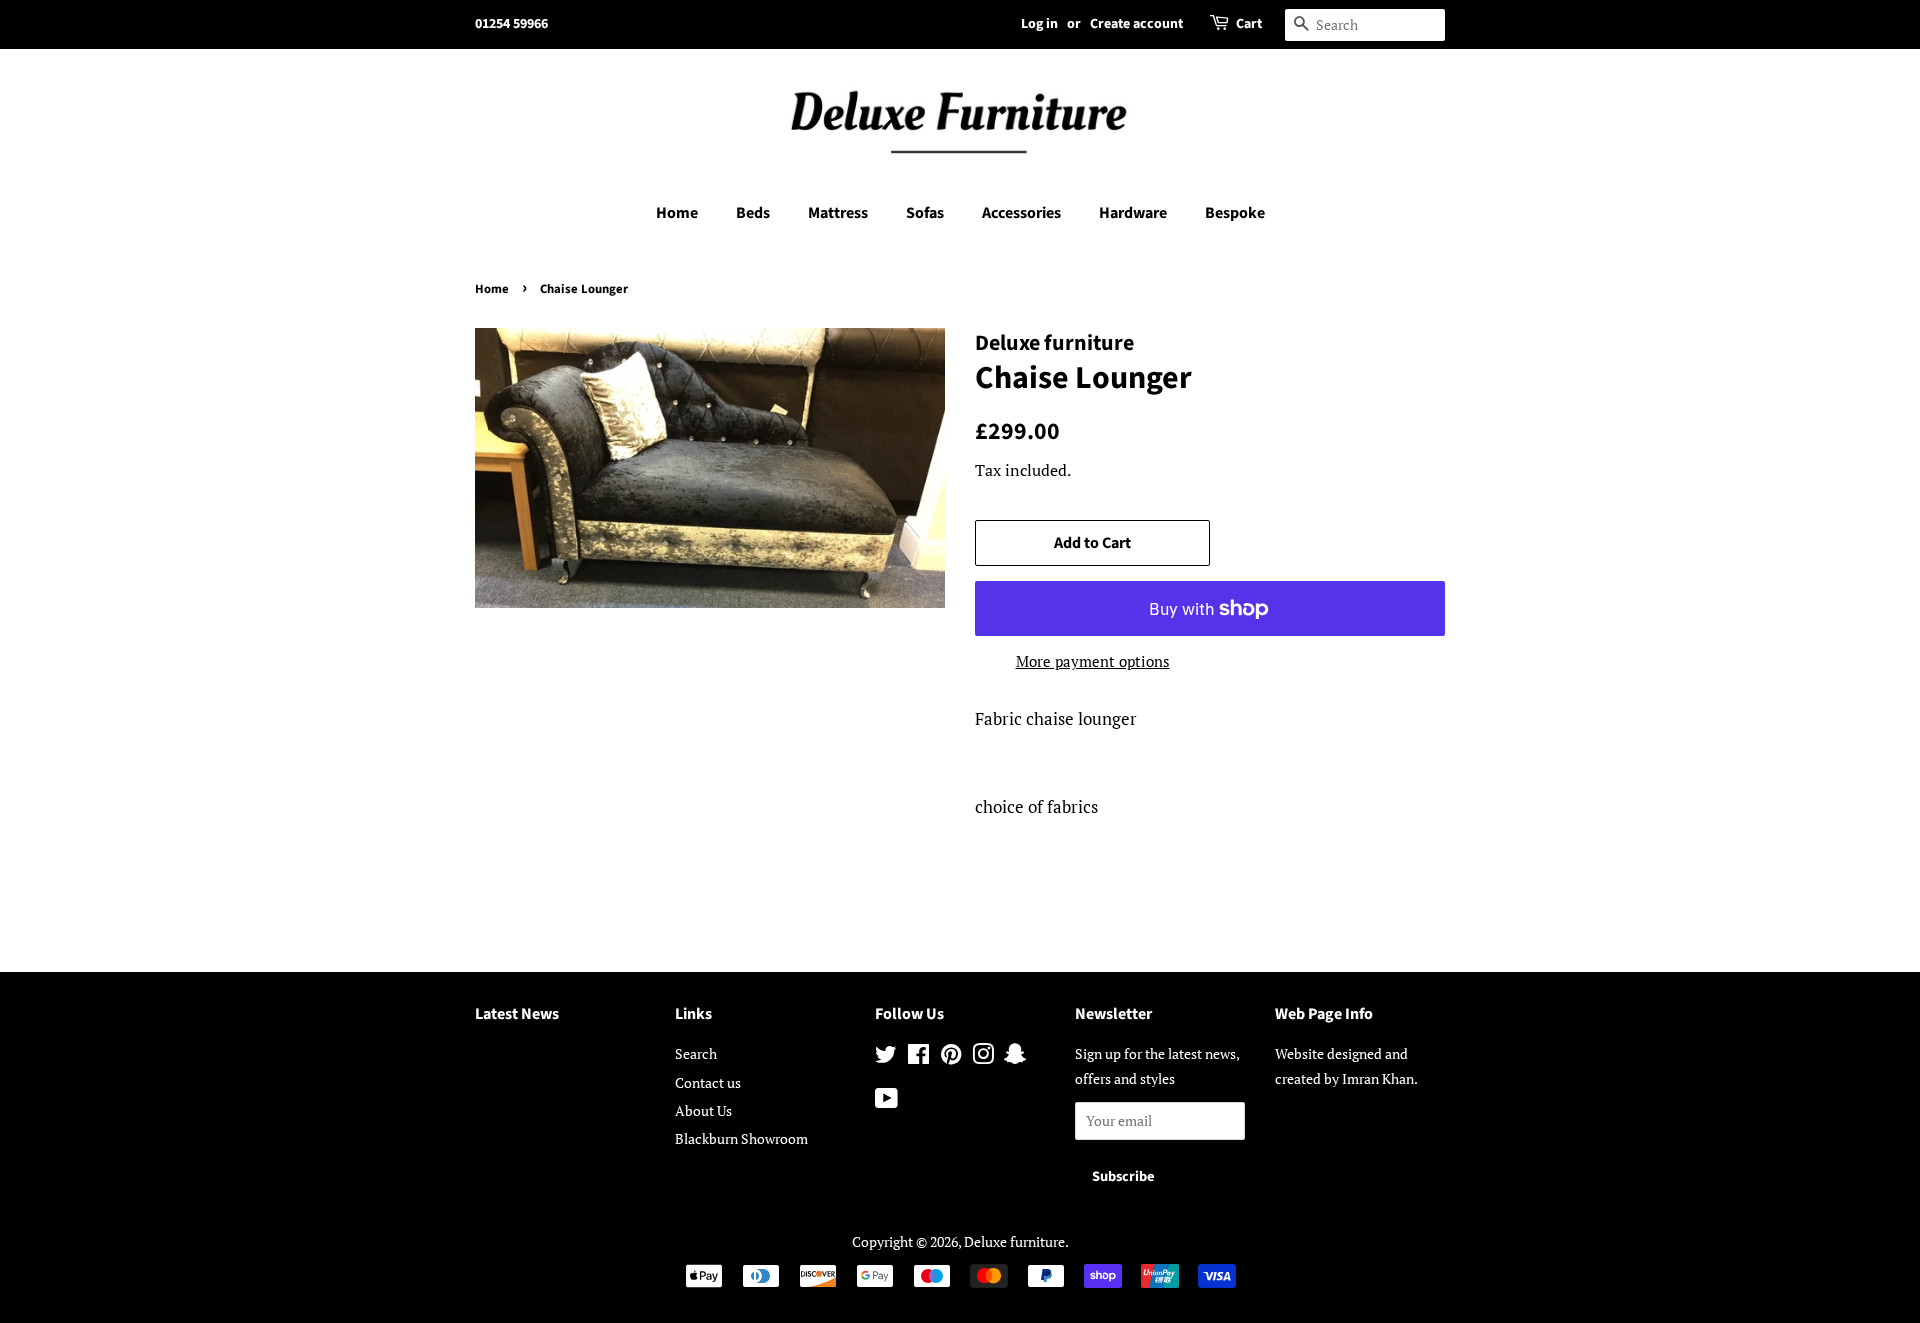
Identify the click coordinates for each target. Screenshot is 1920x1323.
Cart (1249, 24)
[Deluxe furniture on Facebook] (918, 1057)
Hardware (1133, 213)
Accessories (1021, 213)
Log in (1039, 24)
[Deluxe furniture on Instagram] (983, 1057)
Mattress (838, 213)
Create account (1136, 24)
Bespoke (1235, 213)
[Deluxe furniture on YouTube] (886, 1101)
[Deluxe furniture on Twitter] (886, 1057)
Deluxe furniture (1014, 1241)
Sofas (925, 213)
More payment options (1093, 661)
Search (696, 1053)
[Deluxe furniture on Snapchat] (1015, 1057)
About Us (703, 1110)
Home (677, 213)
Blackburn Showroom (741, 1138)
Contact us (708, 1082)
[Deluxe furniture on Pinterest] (951, 1057)
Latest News (517, 1014)
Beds (753, 213)
